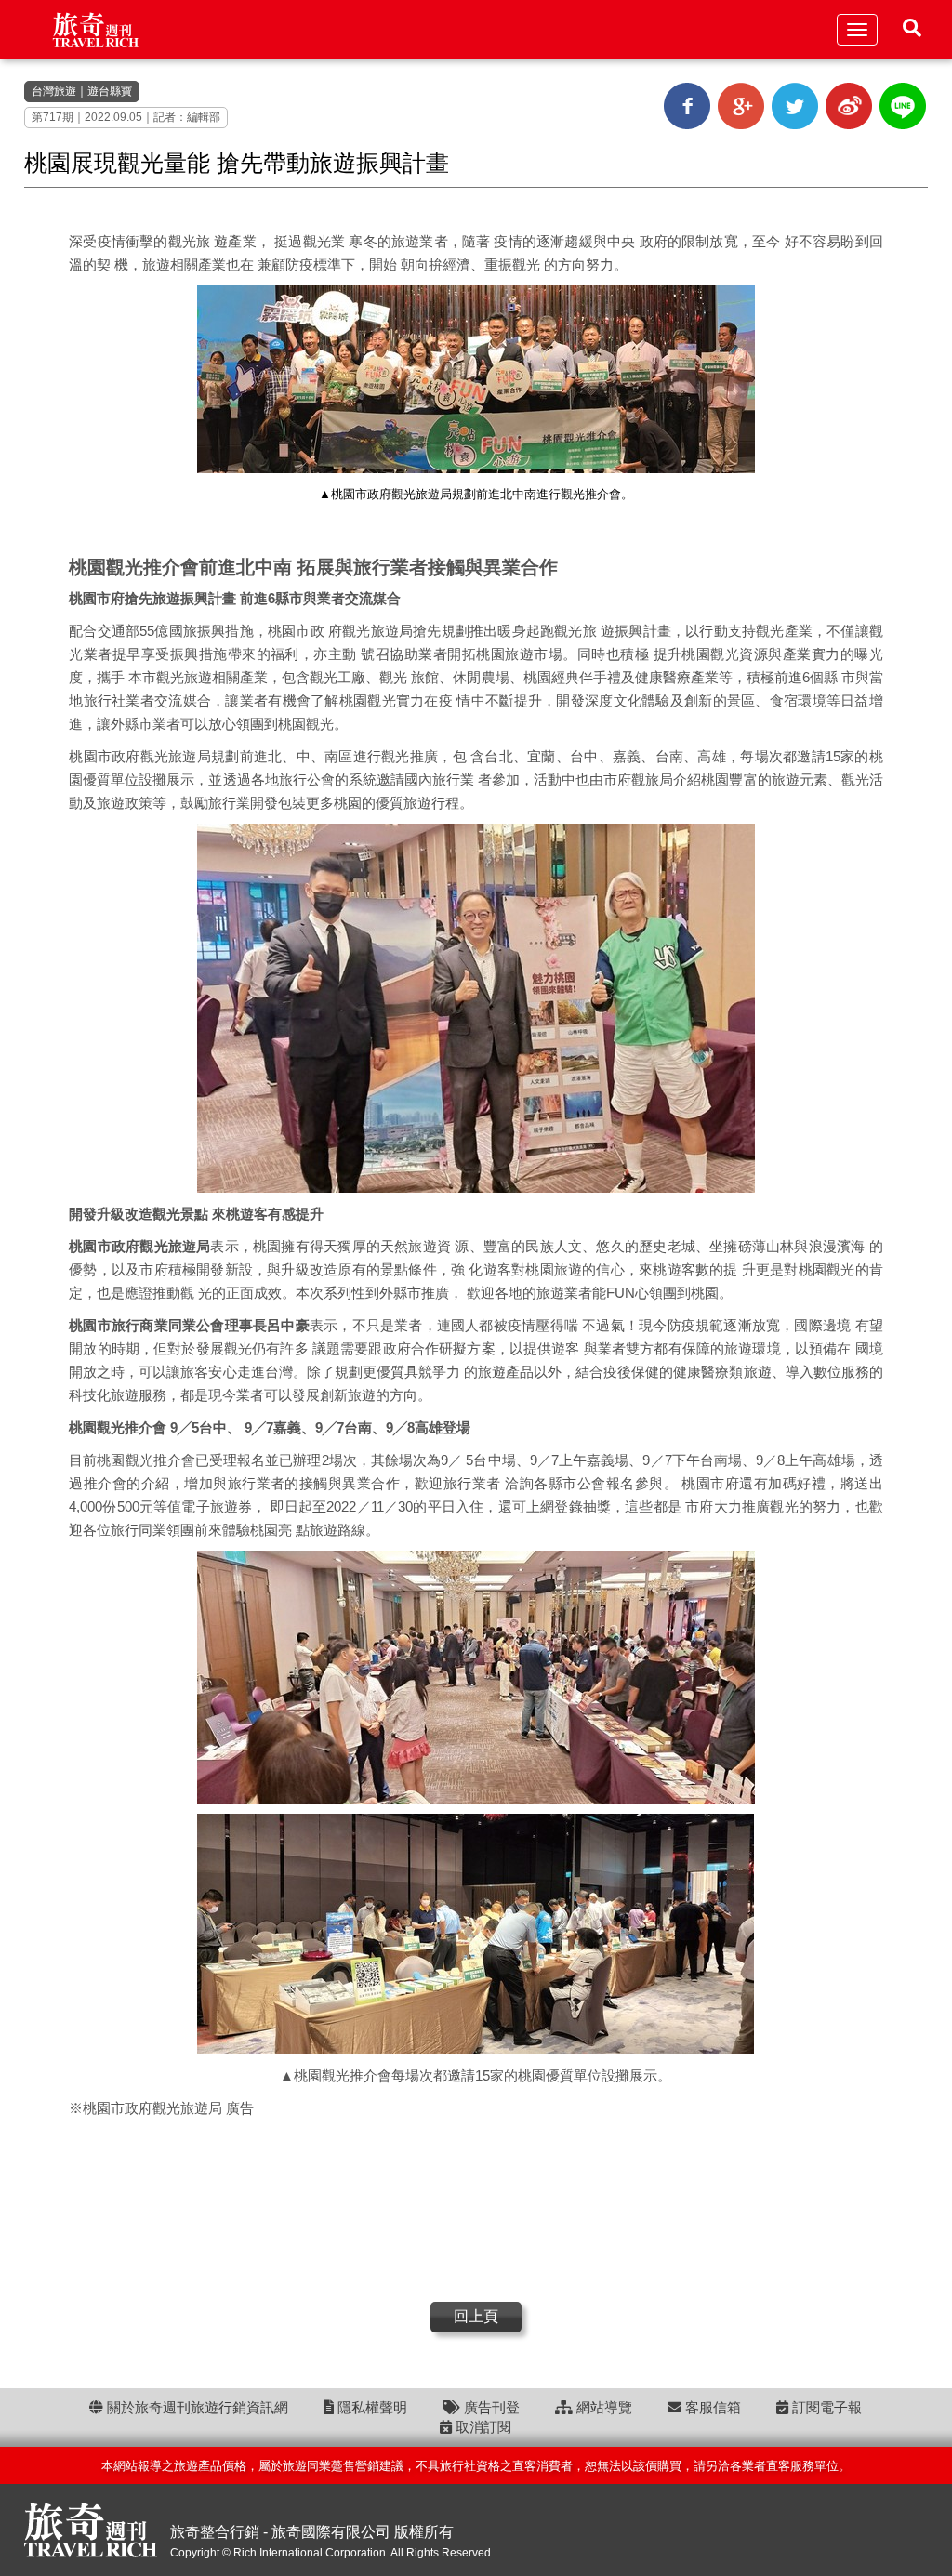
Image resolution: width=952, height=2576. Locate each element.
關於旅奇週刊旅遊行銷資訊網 (196, 2407)
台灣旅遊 (54, 91)
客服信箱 (711, 2407)
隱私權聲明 (370, 2407)
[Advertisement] (476, 2203)
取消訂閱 (482, 2427)
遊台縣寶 (110, 91)
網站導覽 (602, 2407)
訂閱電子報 (825, 2407)
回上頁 (476, 2316)
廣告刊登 (490, 2407)
